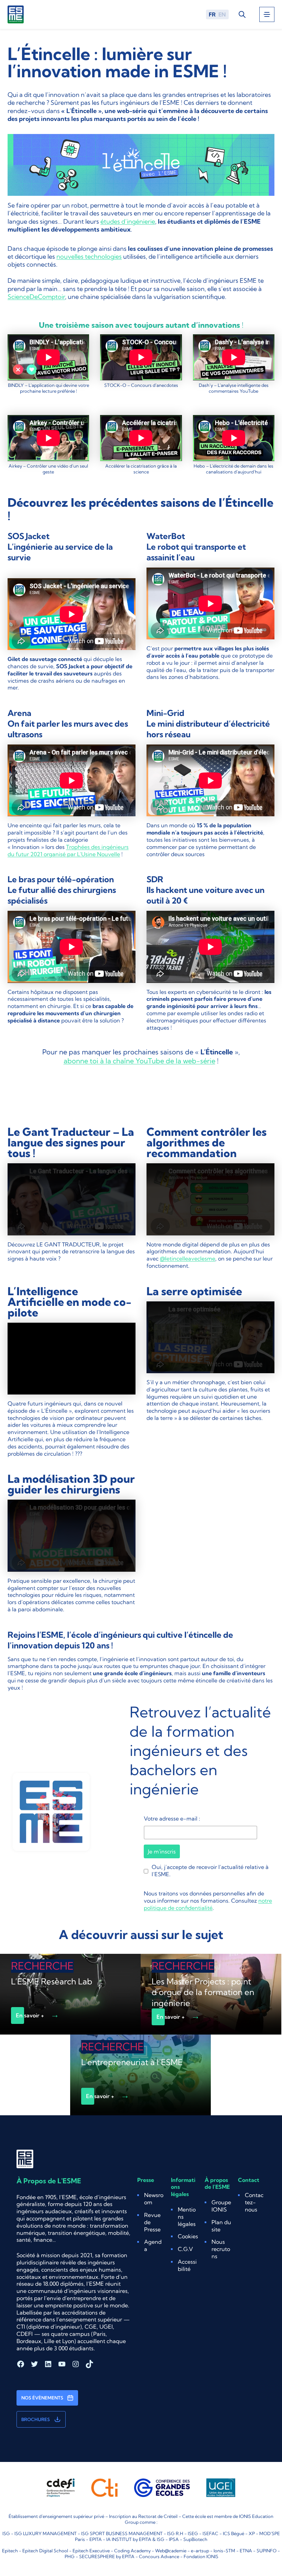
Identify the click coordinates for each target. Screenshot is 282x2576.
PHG (70, 2556)
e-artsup (200, 2551)
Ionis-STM (224, 2551)
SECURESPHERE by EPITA (107, 2556)
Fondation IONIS (201, 2556)
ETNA (246, 2551)
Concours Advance (159, 2556)
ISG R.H (175, 2533)
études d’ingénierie (128, 221)
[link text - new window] (141, 165)
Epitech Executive (91, 2551)
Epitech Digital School (45, 2551)
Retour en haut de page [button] (260, 2542)
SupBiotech (195, 2539)
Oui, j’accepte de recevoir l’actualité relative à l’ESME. (210, 1871)
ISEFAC (210, 2533)
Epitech (10, 2551)
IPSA (174, 2539)
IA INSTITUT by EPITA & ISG (135, 2539)
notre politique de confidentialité (208, 1904)
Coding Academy (132, 2551)
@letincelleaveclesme (188, 1258)
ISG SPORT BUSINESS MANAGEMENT (122, 2533)
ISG (6, 2533)
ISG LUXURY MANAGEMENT (46, 2533)
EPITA (96, 2539)
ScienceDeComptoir (36, 297)
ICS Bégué (234, 2533)
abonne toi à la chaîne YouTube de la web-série (139, 1061)
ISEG (193, 2533)
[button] (188, 2236)
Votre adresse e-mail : (172, 1818)
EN (222, 14)
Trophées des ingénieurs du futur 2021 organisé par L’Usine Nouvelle (68, 850)
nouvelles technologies (89, 256)
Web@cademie (171, 2551)
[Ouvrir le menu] (267, 14)
